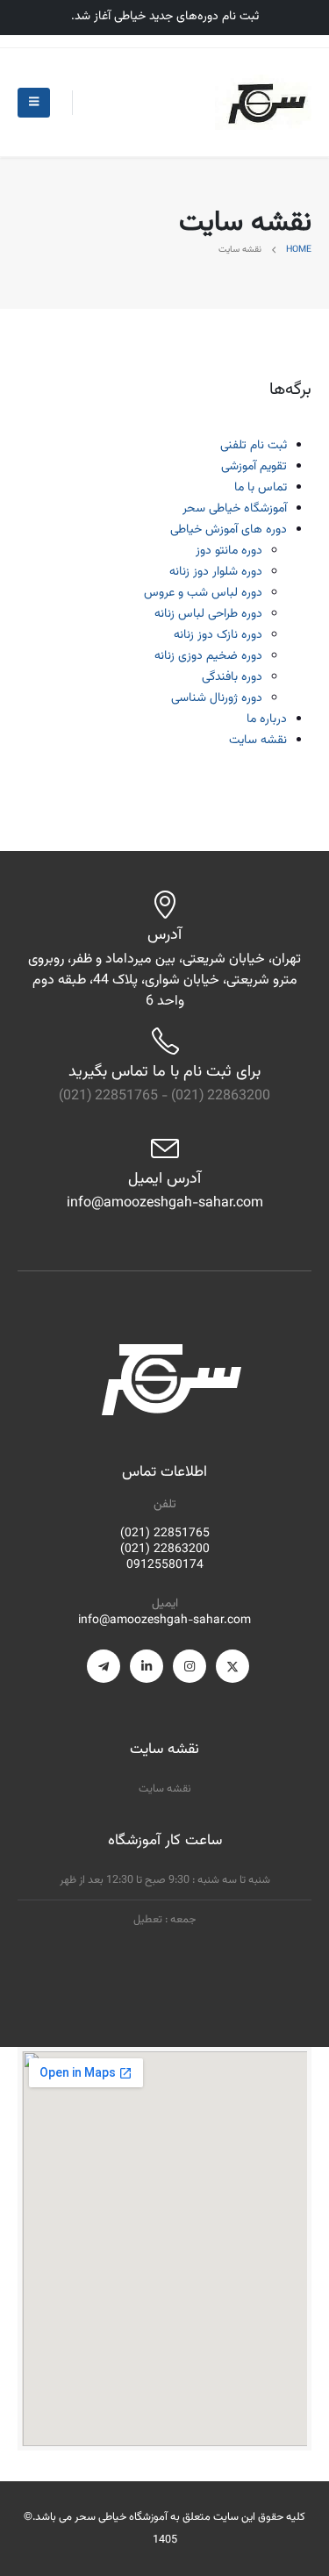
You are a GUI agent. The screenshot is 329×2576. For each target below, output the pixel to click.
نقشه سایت (258, 741)
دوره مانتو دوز (229, 551)
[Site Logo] (263, 102)
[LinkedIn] (147, 1666)
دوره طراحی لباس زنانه (208, 614)
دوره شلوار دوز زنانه (216, 572)
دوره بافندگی (232, 677)
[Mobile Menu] (34, 103)
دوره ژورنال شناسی (217, 698)
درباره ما (267, 719)
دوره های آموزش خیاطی (229, 530)
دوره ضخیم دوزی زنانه (208, 656)
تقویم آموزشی (254, 467)
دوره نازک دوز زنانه (218, 635)
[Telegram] (104, 1666)
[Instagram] (190, 1666)
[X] (232, 1666)
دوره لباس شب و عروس (203, 593)
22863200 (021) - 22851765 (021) (164, 1096)
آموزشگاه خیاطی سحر (235, 509)
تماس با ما (261, 488)
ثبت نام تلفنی (254, 446)
